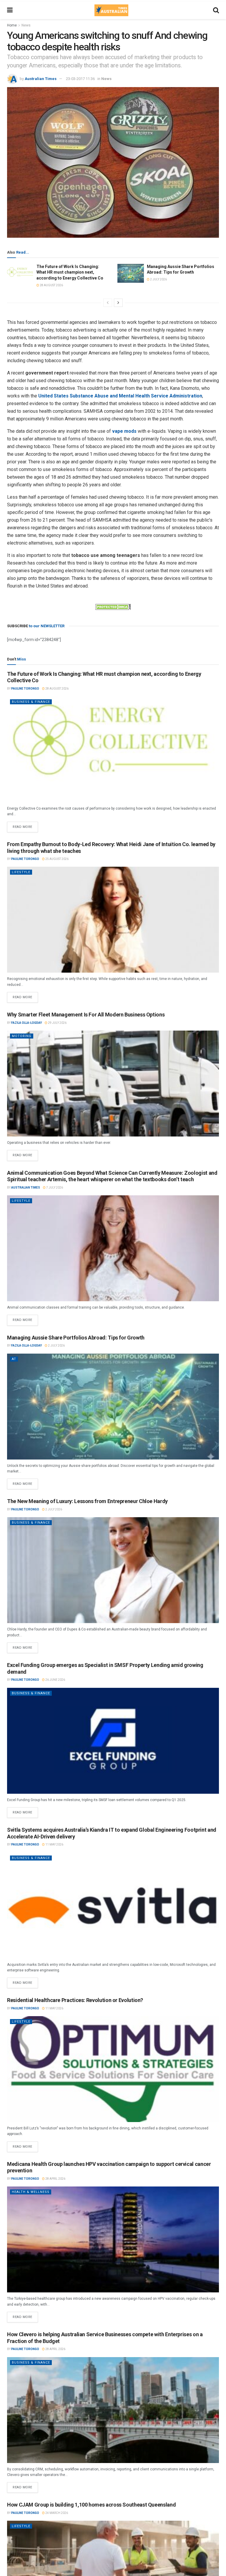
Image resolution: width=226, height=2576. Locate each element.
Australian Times (41, 79)
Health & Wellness (31, 2192)
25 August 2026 (57, 859)
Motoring (22, 1036)
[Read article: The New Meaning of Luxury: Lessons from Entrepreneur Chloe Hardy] (113, 1570)
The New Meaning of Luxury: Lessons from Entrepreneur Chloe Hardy (87, 1501)
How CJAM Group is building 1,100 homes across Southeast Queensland (91, 2505)
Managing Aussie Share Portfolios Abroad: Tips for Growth (76, 1338)
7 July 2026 (54, 1188)
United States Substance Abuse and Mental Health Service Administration (120, 396)
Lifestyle (21, 872)
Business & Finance (31, 702)
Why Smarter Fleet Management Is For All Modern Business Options (86, 1015)
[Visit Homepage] (111, 10)
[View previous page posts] (108, 303)
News (26, 25)
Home (12, 25)
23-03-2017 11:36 (80, 79)
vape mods (124, 431)
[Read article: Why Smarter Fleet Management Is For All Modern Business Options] (113, 1084)
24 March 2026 (56, 2513)
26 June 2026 (55, 1680)
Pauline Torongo (25, 689)
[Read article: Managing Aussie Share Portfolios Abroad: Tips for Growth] (131, 273)
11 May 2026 (54, 1844)
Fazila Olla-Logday (26, 1023)
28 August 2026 (51, 285)
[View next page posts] (118, 303)
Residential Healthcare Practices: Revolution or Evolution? (75, 2000)
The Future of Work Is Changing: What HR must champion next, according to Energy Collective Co (70, 272)
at (14, 1359)
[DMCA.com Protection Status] (113, 607)
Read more (25, 825)
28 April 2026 (55, 2179)
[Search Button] (216, 10)
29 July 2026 (57, 1023)
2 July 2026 (158, 279)
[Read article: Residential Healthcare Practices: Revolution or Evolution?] (113, 2069)
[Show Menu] (10, 10)
